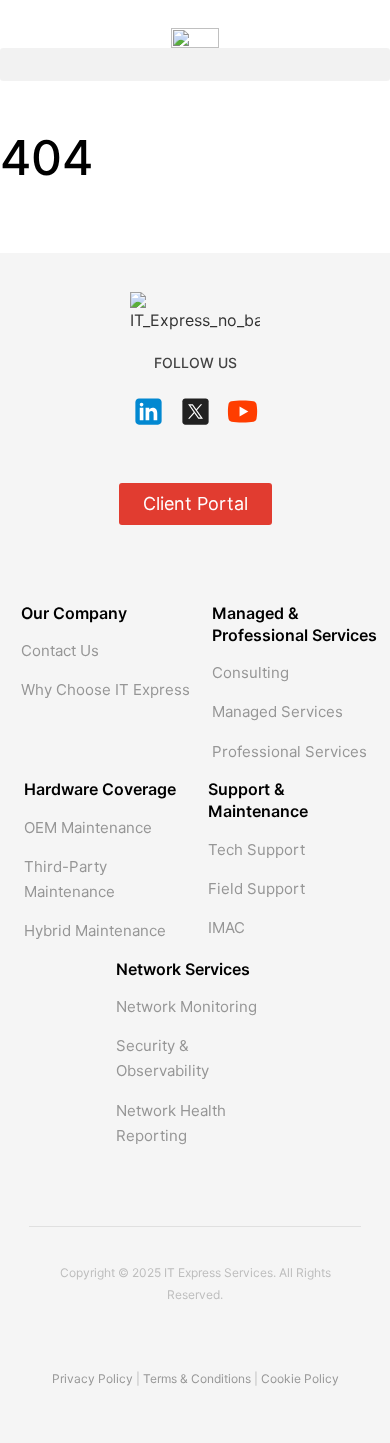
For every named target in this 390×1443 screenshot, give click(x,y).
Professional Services (289, 751)
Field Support (256, 888)
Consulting (250, 672)
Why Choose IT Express (105, 689)
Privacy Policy (92, 1378)
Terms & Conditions (197, 1378)
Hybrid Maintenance (95, 930)
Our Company (74, 613)
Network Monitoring (186, 1006)
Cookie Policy (300, 1378)
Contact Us (60, 650)
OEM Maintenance (88, 827)
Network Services (183, 969)
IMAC (226, 927)
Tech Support (256, 849)
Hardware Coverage (100, 789)
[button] (195, 64)
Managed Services (277, 711)
